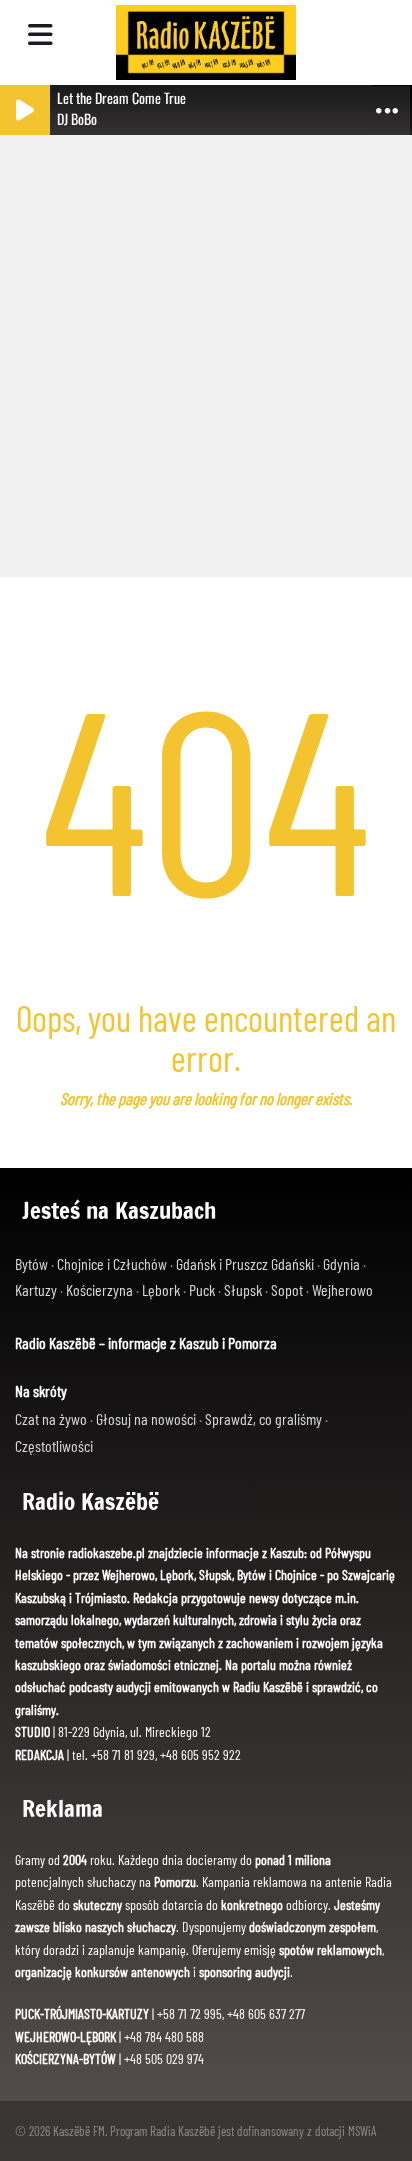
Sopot (288, 1289)
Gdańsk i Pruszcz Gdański (246, 1263)
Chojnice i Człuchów (113, 1263)
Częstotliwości (54, 1445)
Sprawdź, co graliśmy (265, 1418)
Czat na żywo (52, 1418)
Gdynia (343, 1263)
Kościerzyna (101, 1289)
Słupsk (244, 1289)
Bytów (33, 1263)
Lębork (162, 1289)
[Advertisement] (206, 346)
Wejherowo (342, 1289)
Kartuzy (37, 1289)
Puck (203, 1289)
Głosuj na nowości (147, 1418)
